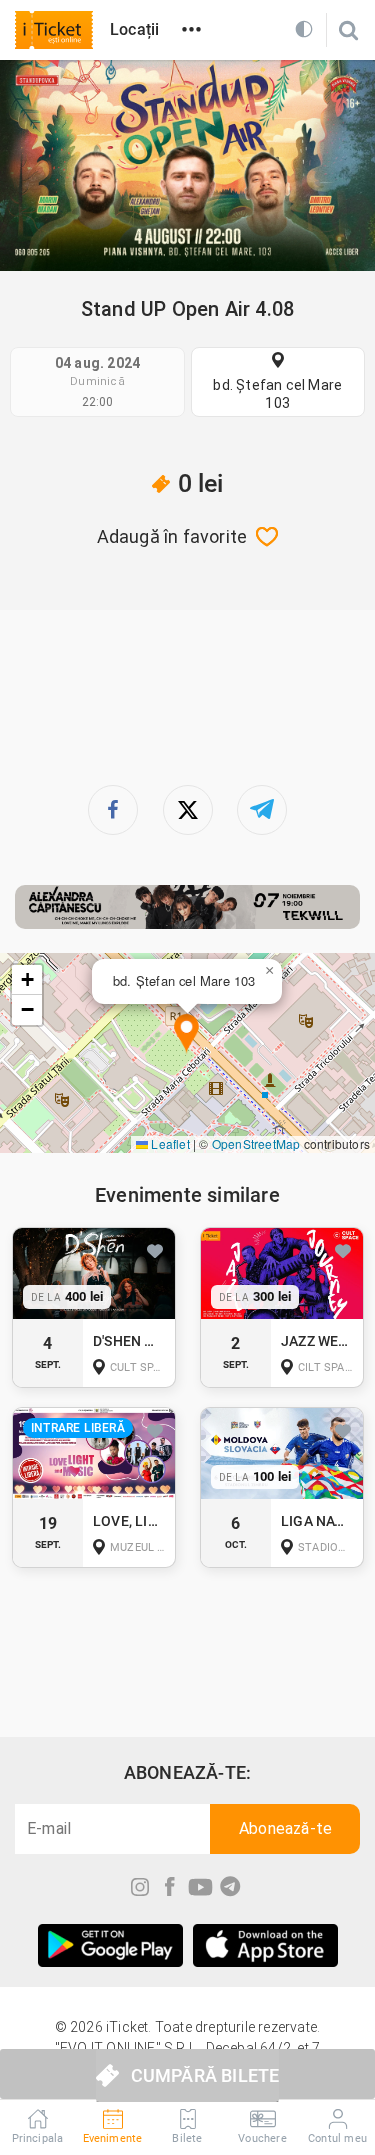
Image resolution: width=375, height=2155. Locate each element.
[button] (186, 1034)
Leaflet (169, 1143)
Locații (134, 29)
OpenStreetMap (256, 1143)
